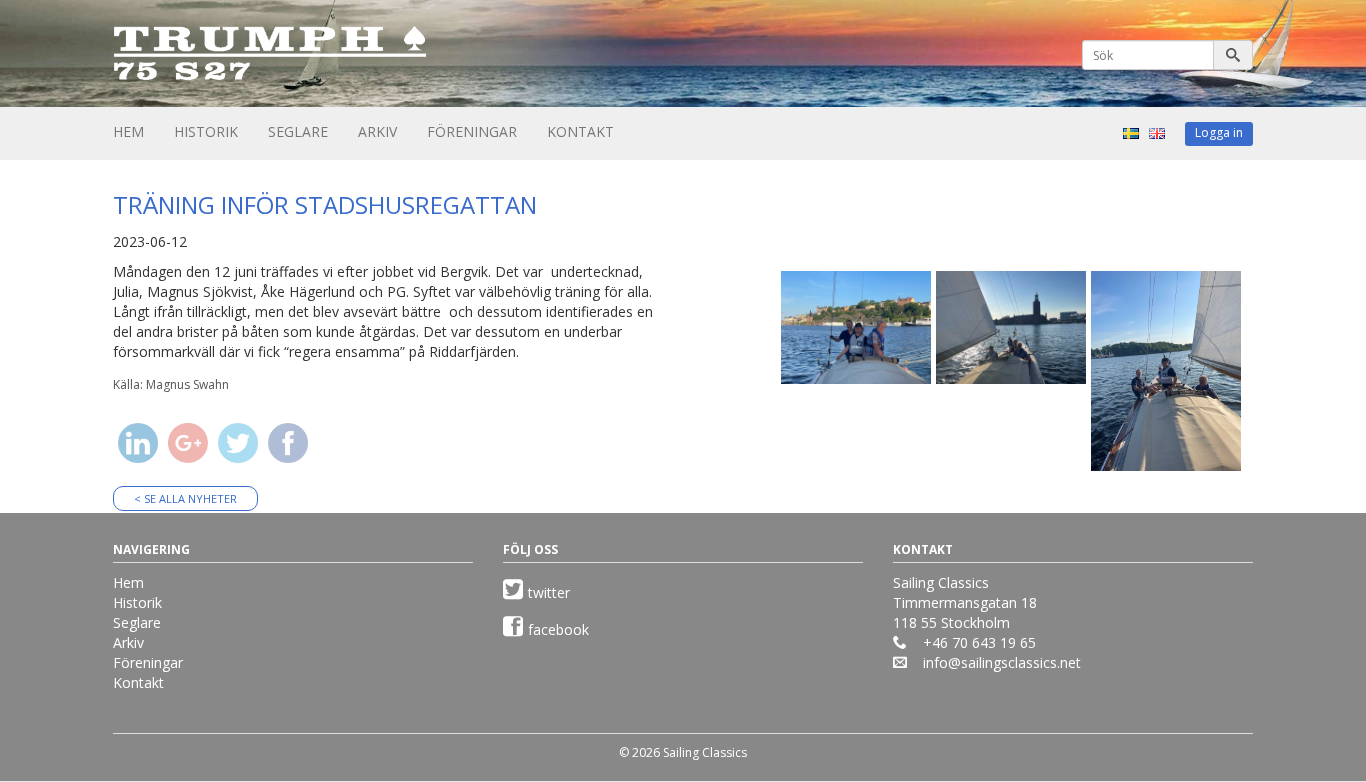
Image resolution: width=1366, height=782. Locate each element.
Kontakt (580, 131)
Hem (128, 131)
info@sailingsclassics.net (1002, 662)
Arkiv (377, 131)
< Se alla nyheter (185, 498)
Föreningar (472, 131)
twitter (549, 592)
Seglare (298, 131)
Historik (206, 131)
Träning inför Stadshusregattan (325, 204)
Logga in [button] (1219, 132)
